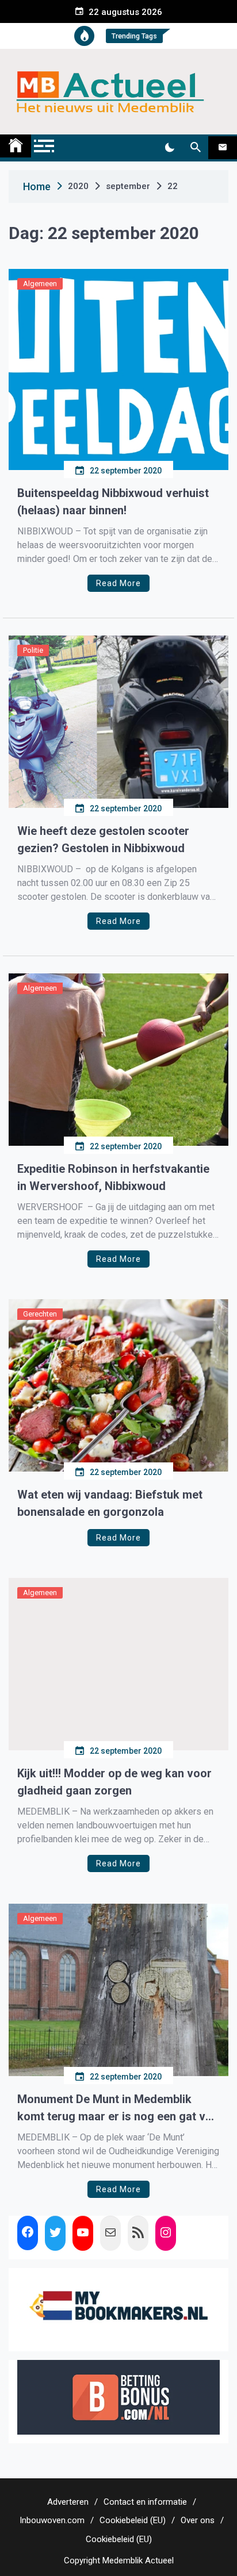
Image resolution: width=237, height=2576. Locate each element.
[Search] (195, 148)
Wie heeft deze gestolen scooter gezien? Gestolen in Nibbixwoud (103, 840)
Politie (33, 650)
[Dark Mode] (169, 148)
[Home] (16, 146)
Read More (118, 583)
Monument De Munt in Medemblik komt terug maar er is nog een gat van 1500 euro (118, 2109)
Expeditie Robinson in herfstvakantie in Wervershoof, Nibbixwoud (113, 1177)
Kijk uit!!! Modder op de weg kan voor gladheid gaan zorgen (114, 1782)
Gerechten (40, 1314)
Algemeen (40, 284)
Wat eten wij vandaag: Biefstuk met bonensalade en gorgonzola (110, 1503)
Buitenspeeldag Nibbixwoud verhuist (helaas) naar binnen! (113, 502)
